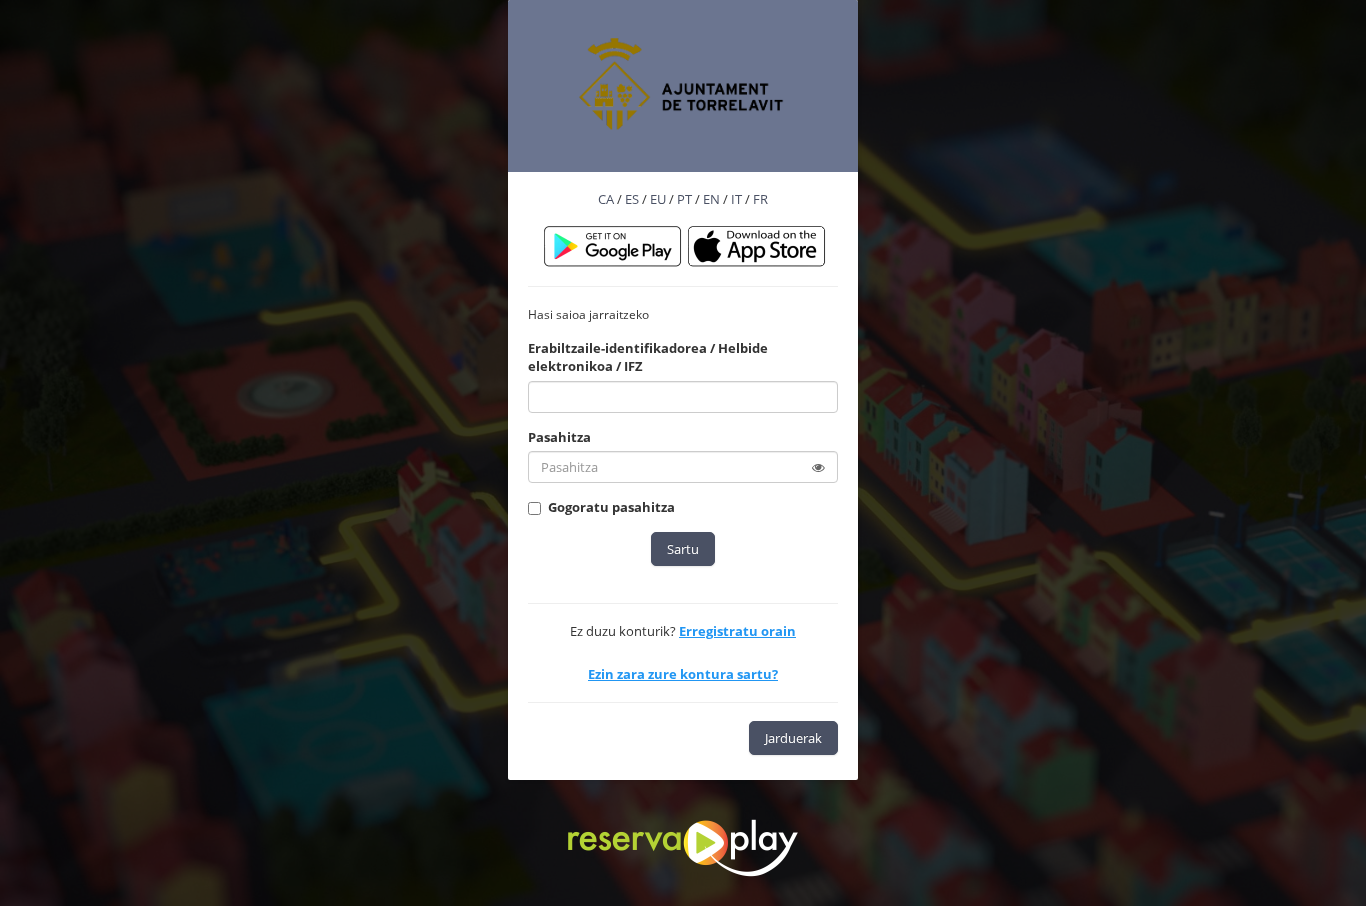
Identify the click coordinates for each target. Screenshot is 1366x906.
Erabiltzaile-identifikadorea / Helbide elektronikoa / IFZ (648, 357)
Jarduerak (793, 738)
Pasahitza (559, 437)
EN (711, 199)
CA (606, 199)
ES (632, 199)
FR (760, 199)
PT (684, 199)
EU (658, 199)
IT (736, 199)
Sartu (683, 549)
